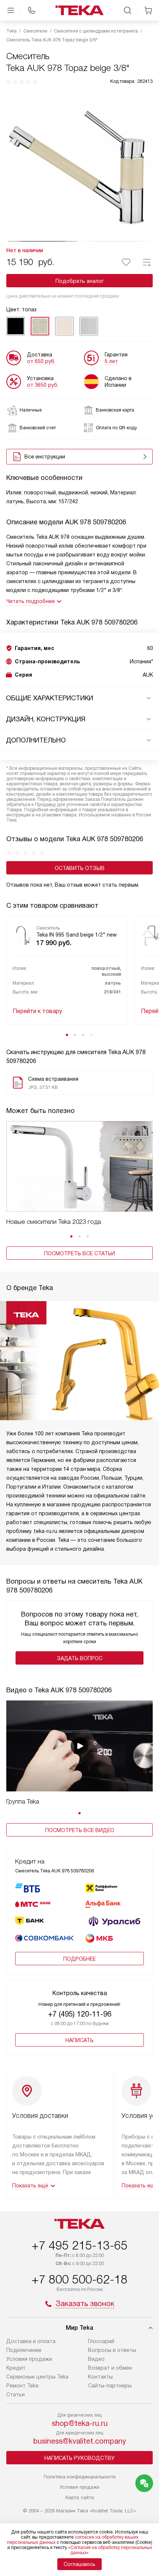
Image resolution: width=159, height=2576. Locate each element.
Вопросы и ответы (112, 2350)
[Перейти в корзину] (148, 10)
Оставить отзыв (80, 868)
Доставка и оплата (31, 2341)
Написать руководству (79, 2458)
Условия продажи (29, 2359)
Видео (96, 2359)
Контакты (100, 2377)
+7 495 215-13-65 (79, 2245)
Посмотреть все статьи (79, 1253)
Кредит (16, 2368)
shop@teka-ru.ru (80, 2423)
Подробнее (79, 1959)
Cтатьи (16, 2394)
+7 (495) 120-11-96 (80, 2014)
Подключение (24, 2350)
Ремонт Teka (22, 2386)
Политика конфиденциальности (80, 2477)
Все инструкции (45, 457)
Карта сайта (80, 2497)
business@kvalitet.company (80, 2441)
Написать (79, 2040)
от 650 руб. (41, 361)
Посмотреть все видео (80, 1830)
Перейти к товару (37, 1011)
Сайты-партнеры (110, 2386)
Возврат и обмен (110, 2368)
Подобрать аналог (80, 281)
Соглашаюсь (79, 2564)
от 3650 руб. (43, 385)
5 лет (111, 361)
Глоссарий (101, 2341)
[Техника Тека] (79, 10)
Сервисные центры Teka (37, 2377)
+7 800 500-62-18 (79, 2279)
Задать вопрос (80, 1658)
